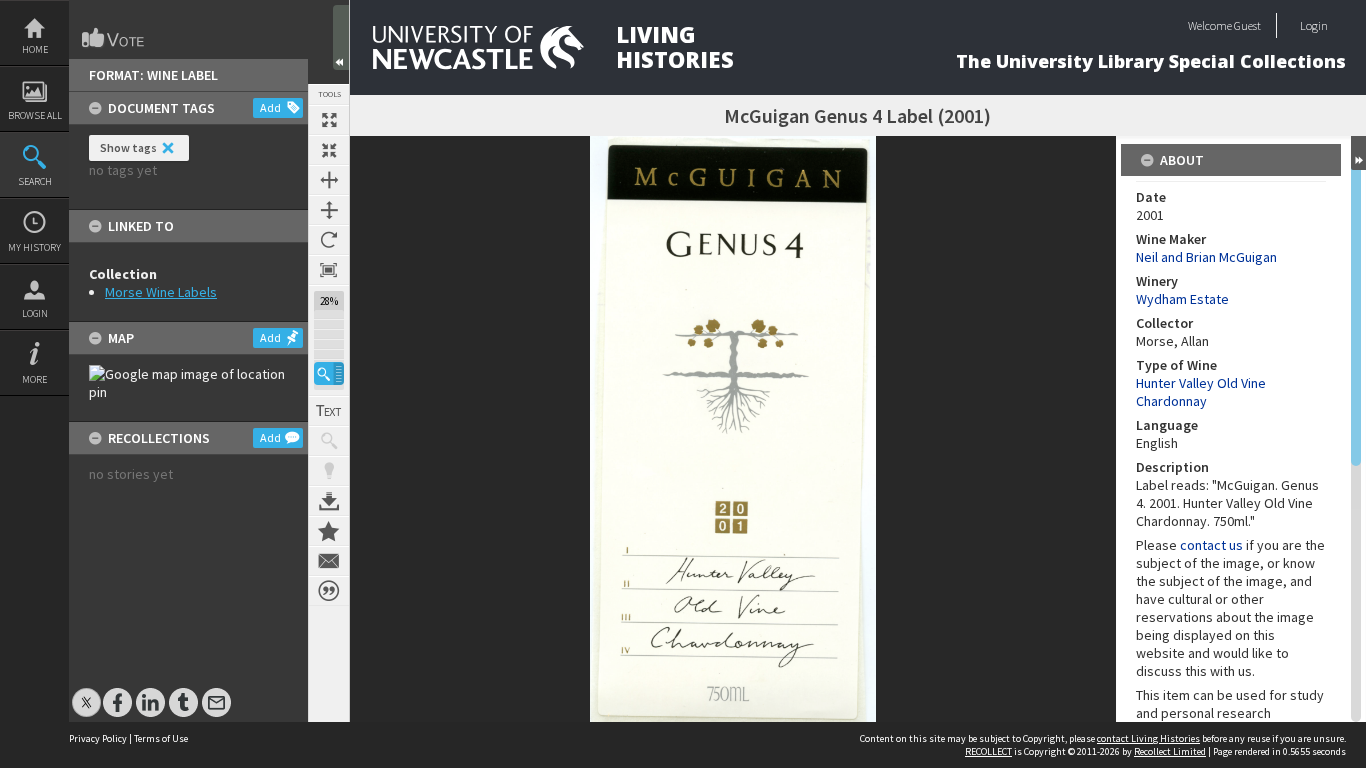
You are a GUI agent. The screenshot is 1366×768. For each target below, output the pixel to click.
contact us (1211, 545)
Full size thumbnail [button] (329, 120)
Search (35, 181)
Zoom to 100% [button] (329, 270)
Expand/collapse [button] (1358, 153)
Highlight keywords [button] (329, 471)
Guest (1247, 25)
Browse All (35, 115)
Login (35, 313)
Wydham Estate (1182, 299)
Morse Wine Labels (161, 292)
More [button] (34, 379)
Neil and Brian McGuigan (1206, 257)
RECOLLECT (988, 751)
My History (34, 247)
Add (270, 107)
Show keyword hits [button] (329, 441)
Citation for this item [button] (329, 591)
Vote (114, 38)
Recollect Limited (1170, 751)
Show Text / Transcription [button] (329, 411)
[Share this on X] (86, 692)
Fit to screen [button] (329, 150)
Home (35, 49)
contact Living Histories (1148, 738)
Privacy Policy (98, 738)
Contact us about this (329, 561)
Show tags (128, 147)
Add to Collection (329, 531)
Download (329, 501)
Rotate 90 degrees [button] (329, 240)
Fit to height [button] (329, 210)
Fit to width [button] (329, 180)
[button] (329, 373)
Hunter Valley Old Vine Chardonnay (1201, 392)
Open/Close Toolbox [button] (341, 37)
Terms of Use (161, 738)
